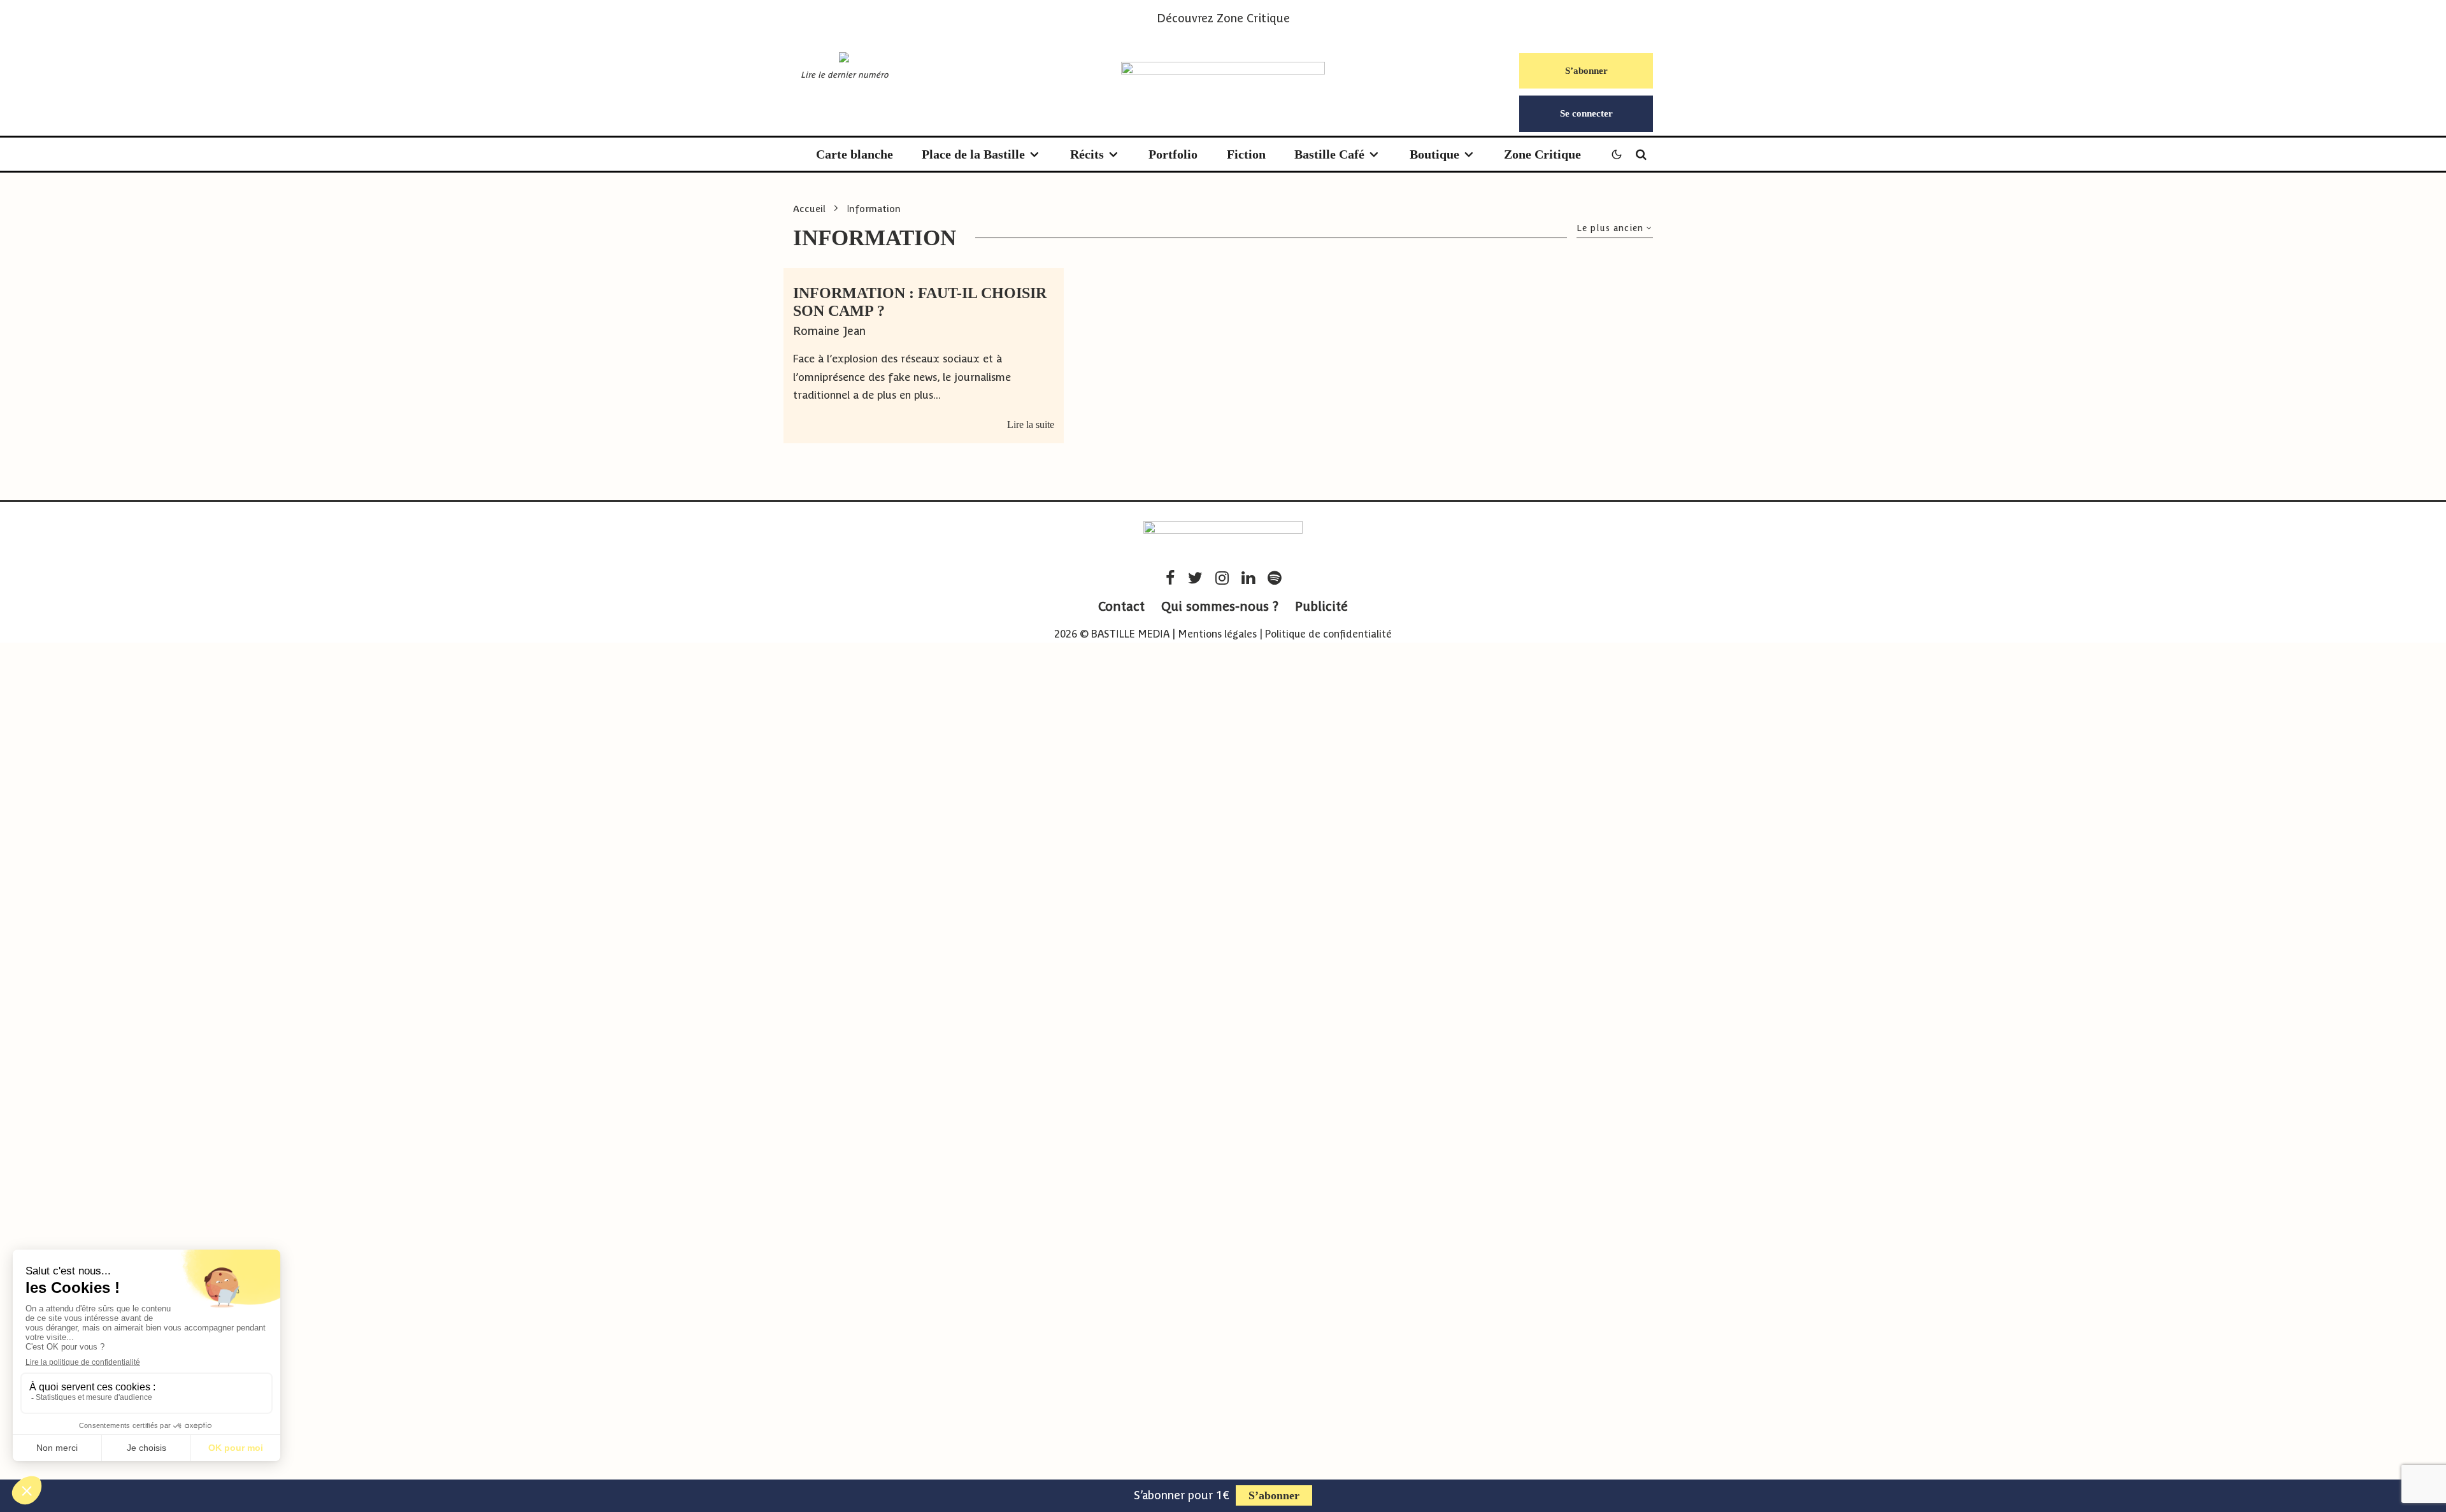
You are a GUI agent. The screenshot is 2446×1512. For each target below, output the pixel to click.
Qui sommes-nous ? (1220, 606)
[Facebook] (1170, 578)
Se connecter (1586, 113)
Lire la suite (1031, 424)
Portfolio (1173, 154)
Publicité (1321, 606)
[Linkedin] (1248, 578)
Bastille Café (1329, 154)
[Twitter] (1195, 578)
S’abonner (1586, 71)
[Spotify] (1274, 578)
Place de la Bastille (973, 154)
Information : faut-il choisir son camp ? (920, 302)
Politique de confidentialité (1328, 634)
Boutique (1434, 154)
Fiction (1246, 154)
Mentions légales (1217, 634)
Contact (1121, 606)
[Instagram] (1222, 578)
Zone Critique (1253, 18)
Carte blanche (855, 154)
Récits (1087, 154)
